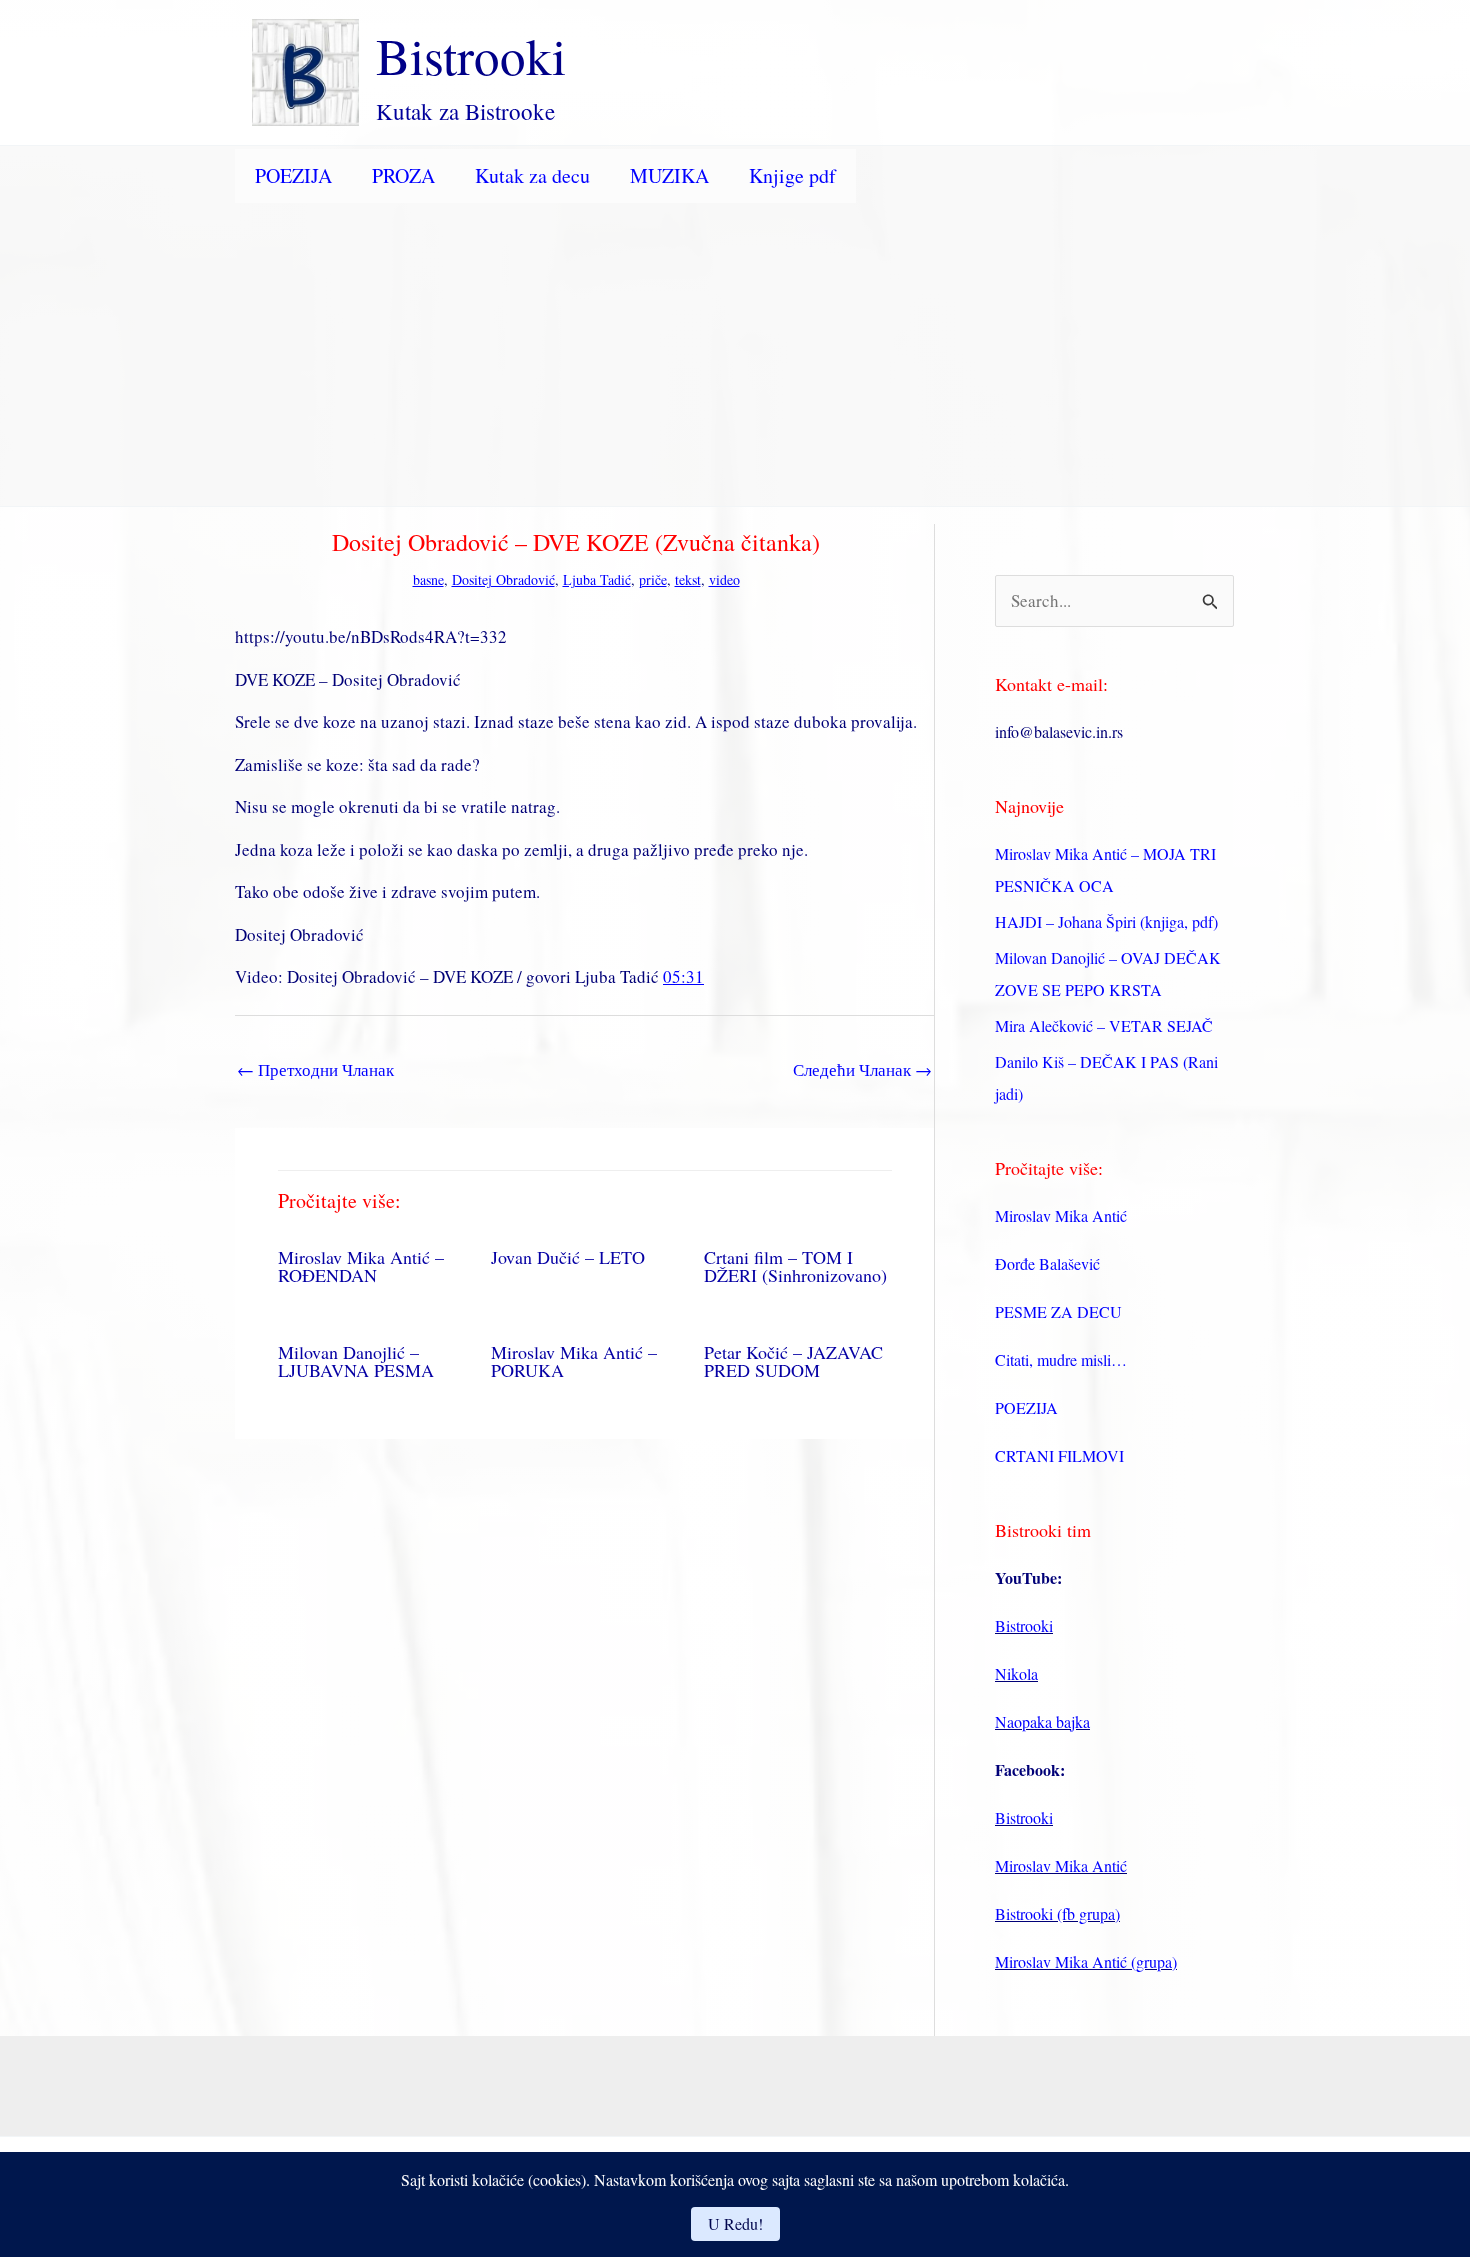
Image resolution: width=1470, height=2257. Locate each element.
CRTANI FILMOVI (1059, 1455)
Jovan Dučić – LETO (568, 1257)
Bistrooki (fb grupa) (1057, 1913)
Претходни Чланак (315, 1069)
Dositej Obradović (503, 579)
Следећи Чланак (862, 1069)
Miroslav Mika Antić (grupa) (1086, 1961)
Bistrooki (471, 55)
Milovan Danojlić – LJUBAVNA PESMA (356, 1361)
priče (653, 579)
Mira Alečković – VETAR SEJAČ (1104, 1025)
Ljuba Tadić (597, 579)
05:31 (683, 976)
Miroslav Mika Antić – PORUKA (574, 1361)
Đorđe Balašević (1047, 1263)
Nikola (1016, 1673)
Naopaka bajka (1042, 1721)
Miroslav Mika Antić (1061, 1215)
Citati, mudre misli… (1061, 1359)
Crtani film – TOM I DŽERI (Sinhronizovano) (795, 1266)
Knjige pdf (792, 175)
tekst (688, 579)
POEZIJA (293, 175)
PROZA (403, 175)
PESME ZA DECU (1058, 1311)
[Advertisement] (735, 356)
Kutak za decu (532, 175)
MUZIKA (669, 175)
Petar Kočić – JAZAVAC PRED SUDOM (793, 1361)
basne (428, 579)
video (724, 579)
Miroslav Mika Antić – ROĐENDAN (361, 1266)
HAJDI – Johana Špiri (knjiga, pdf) (1106, 921)
